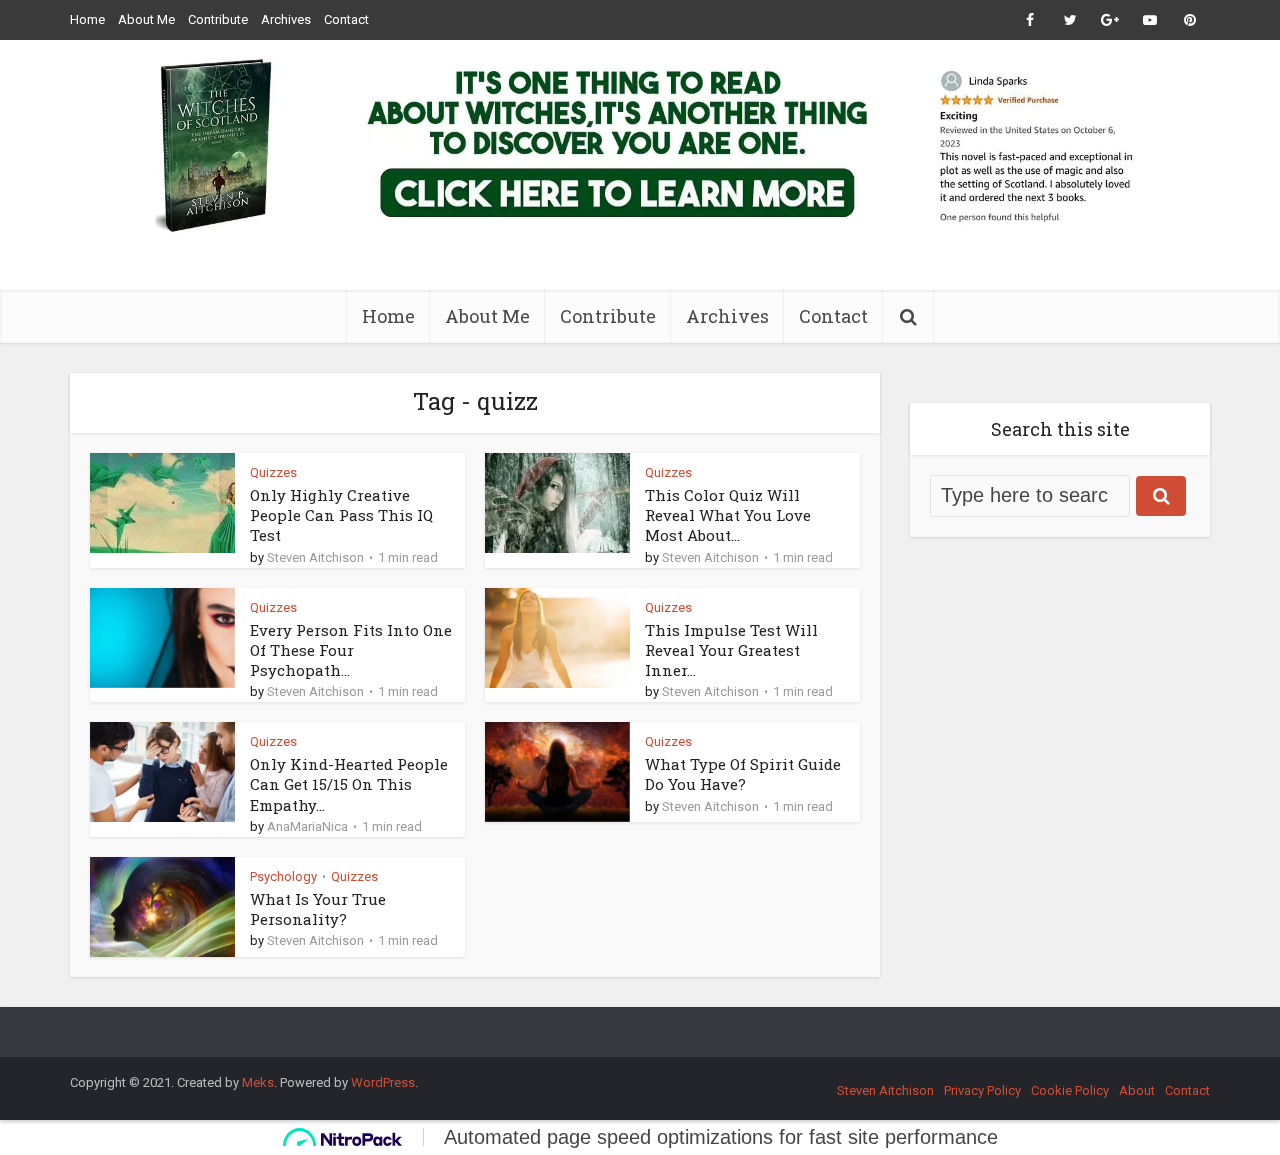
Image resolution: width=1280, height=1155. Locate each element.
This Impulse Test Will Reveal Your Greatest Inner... (731, 650)
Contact (346, 19)
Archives (286, 19)
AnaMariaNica (307, 826)
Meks (258, 1082)
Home (87, 19)
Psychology (283, 876)
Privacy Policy (982, 1090)
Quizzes (273, 472)
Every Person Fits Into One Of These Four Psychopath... (351, 650)
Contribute (218, 19)
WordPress (383, 1082)
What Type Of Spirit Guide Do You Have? (743, 774)
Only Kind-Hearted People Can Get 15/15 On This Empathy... (349, 784)
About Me (146, 19)
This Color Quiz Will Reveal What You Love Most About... (728, 515)
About (1137, 1090)
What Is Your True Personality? (318, 909)
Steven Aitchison (315, 557)
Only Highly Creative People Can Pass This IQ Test (341, 515)
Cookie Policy (1070, 1090)
